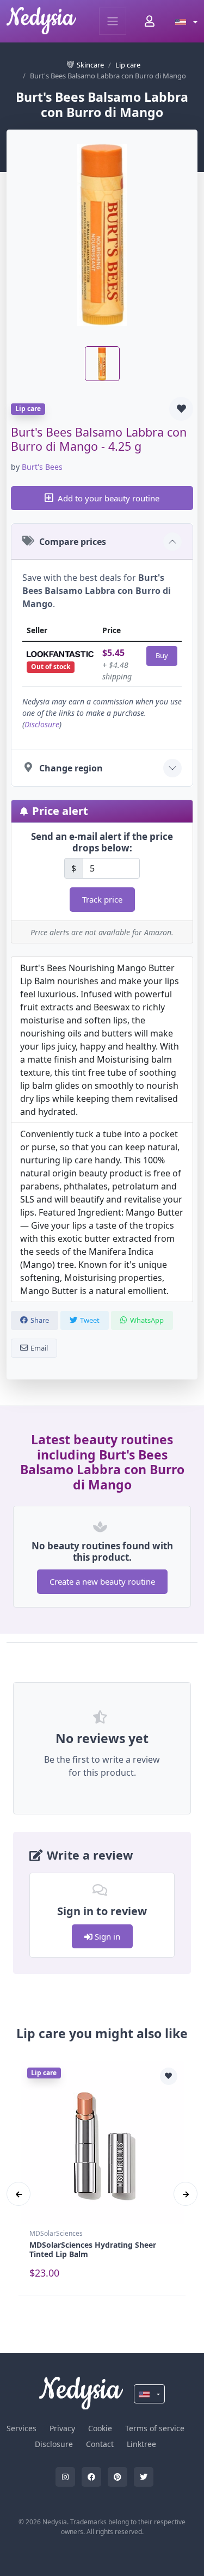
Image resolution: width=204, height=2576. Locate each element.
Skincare (90, 65)
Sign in (106, 1936)
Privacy (62, 2428)
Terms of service (155, 2428)
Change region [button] (71, 768)
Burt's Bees (42, 467)
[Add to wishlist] (181, 409)
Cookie (100, 2428)
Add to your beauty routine (109, 498)
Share (40, 1320)
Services (21, 2428)
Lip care (128, 65)
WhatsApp (147, 1320)
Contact (100, 2444)
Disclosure (42, 724)
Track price (102, 899)
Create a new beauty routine (102, 1581)
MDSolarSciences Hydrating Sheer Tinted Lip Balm (93, 2249)
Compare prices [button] (73, 542)
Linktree (141, 2444)
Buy (162, 655)
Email (39, 1348)
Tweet (90, 1320)
